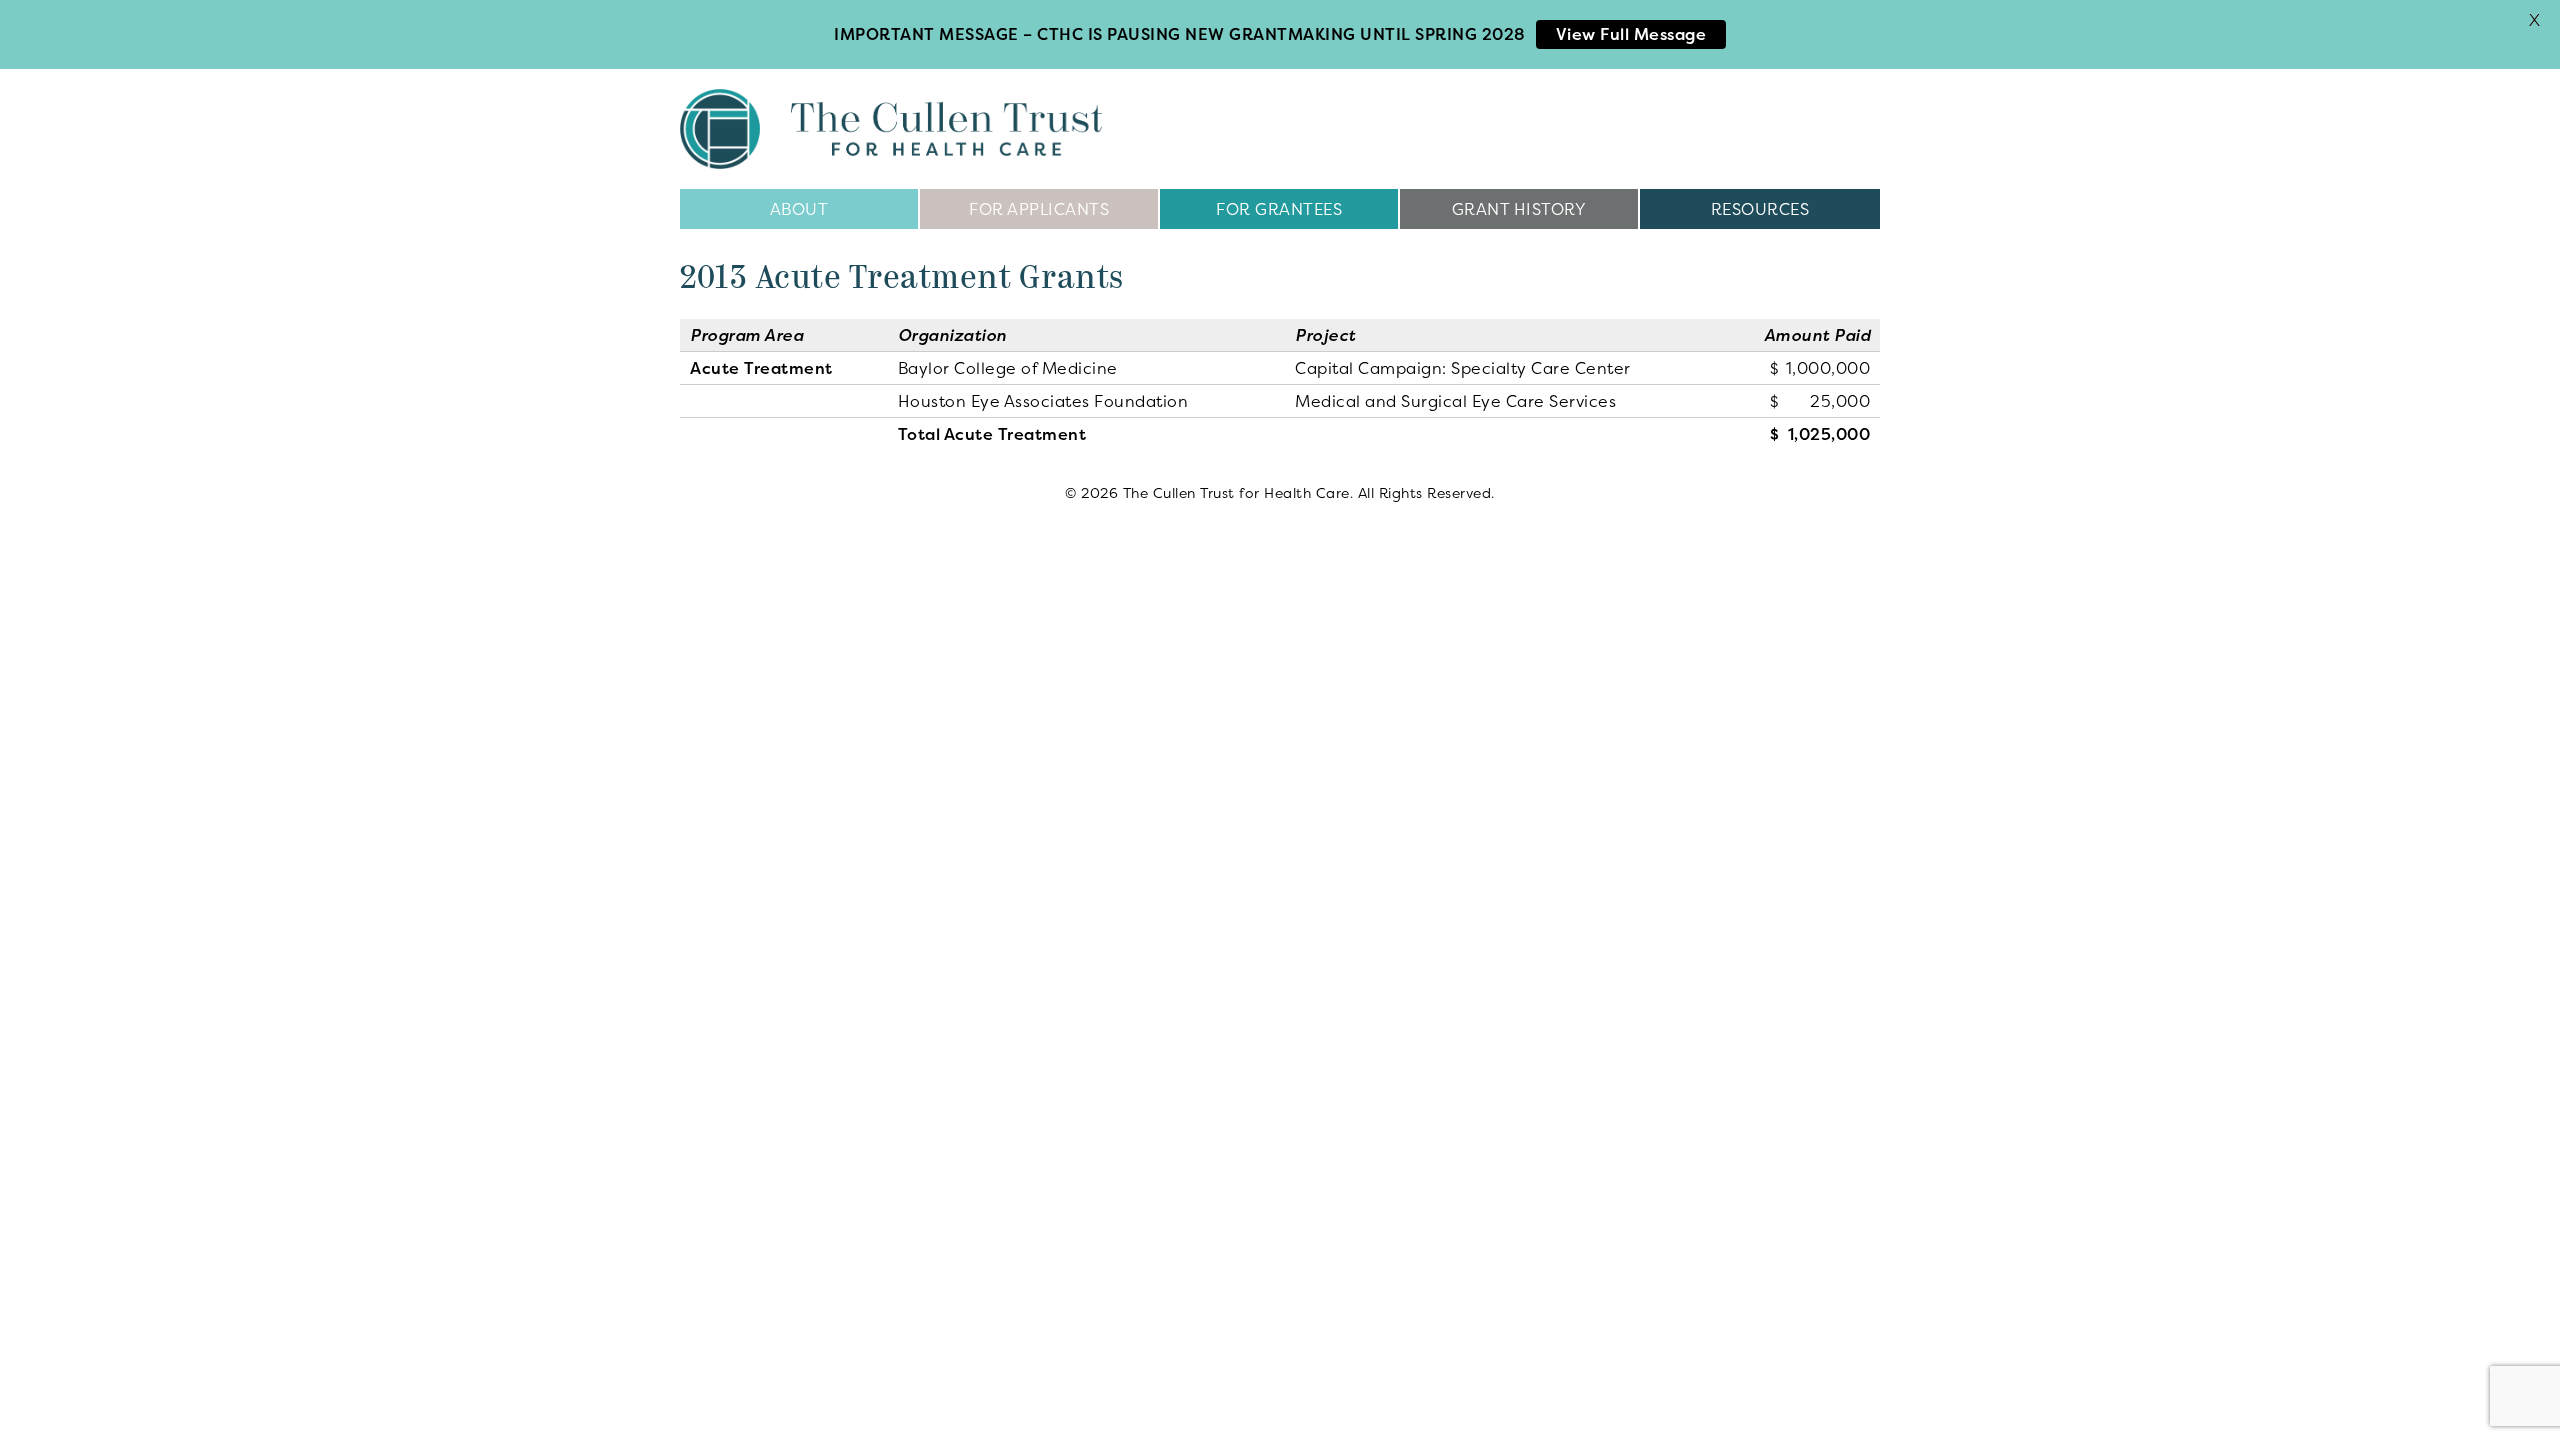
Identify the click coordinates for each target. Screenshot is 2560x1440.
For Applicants (1039, 209)
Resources (1760, 209)
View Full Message (1631, 34)
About (799, 209)
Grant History (1519, 209)
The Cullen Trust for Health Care (891, 129)
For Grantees (1279, 209)
